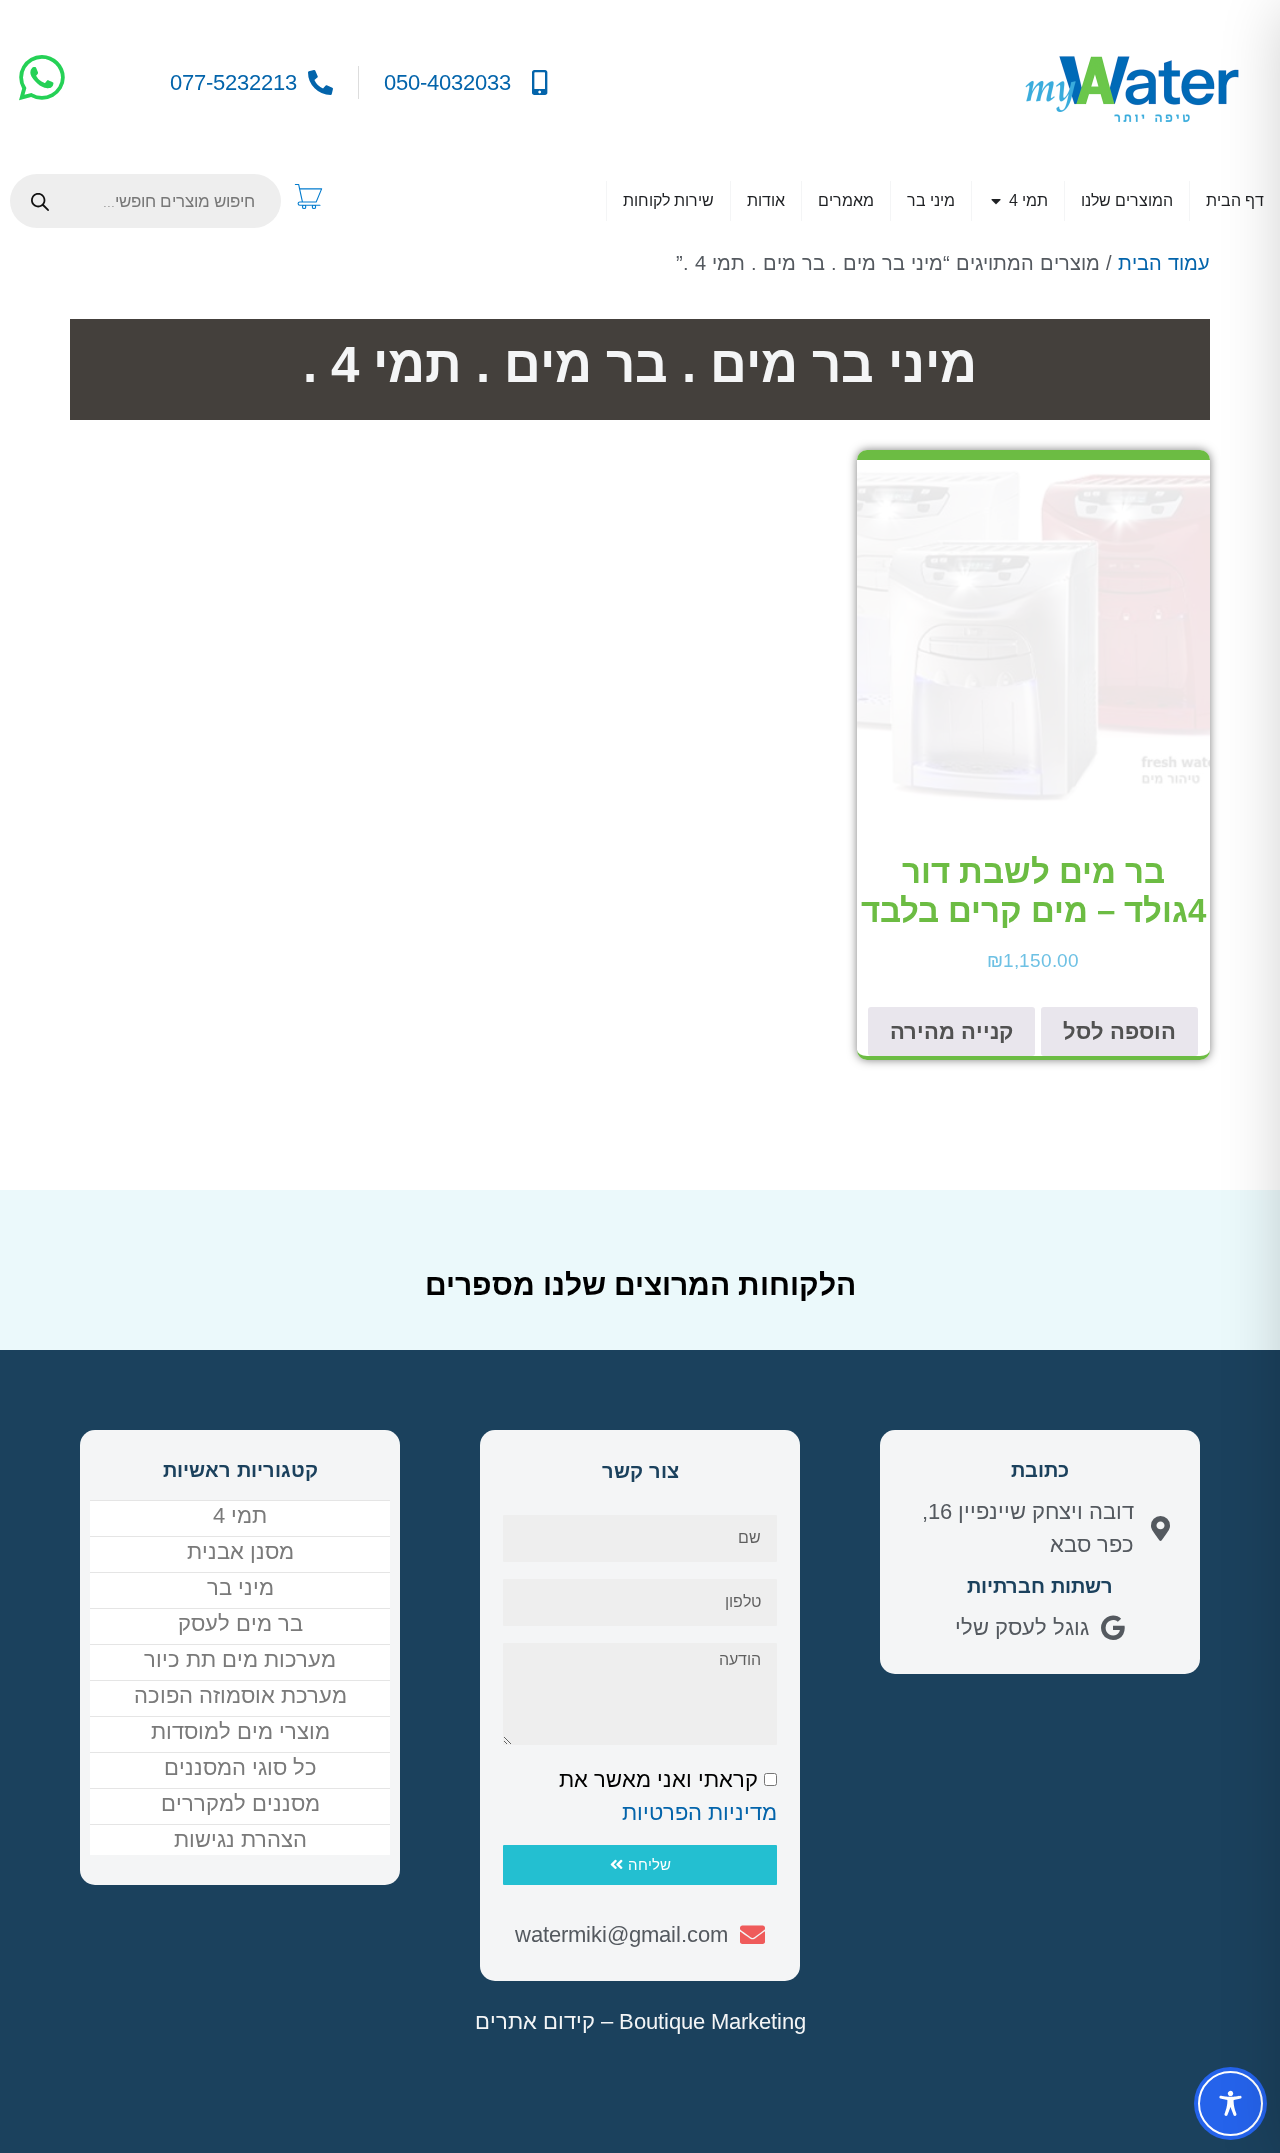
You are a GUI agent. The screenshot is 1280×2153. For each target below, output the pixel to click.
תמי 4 (240, 1515)
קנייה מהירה (951, 1031)
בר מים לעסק (240, 1623)
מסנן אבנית (240, 1551)
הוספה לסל (1119, 1031)
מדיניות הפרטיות (699, 1812)
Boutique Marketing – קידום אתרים (640, 2021)
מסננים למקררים (240, 1803)
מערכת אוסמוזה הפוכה (240, 1695)
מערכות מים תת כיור (240, 1659)
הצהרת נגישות (240, 1839)
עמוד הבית (1164, 263)
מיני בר (240, 1587)
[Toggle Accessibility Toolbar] (1230, 2103)
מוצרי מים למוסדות (240, 1731)
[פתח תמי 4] (996, 201)
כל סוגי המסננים (240, 1767)
